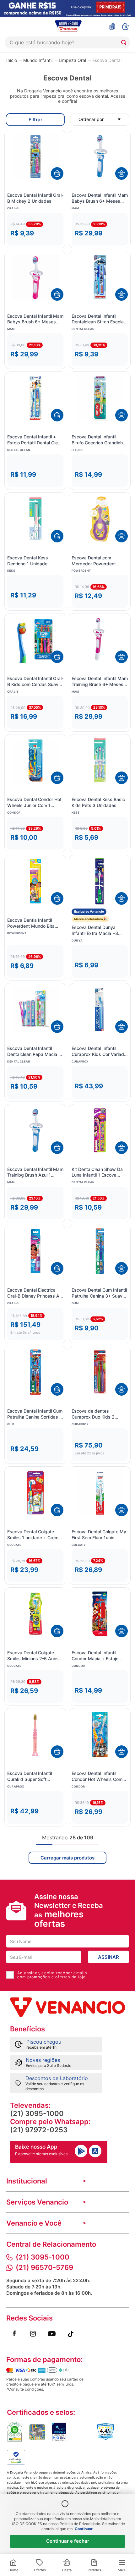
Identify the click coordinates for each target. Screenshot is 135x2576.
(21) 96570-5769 (44, 2267)
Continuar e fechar (68, 2541)
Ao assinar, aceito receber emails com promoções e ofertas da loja (52, 1975)
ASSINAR (108, 1957)
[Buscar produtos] (125, 42)
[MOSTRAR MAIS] (67, 1858)
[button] (35, 229)
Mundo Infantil (38, 60)
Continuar (84, 2529)
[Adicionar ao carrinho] (57, 173)
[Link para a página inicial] (12, 60)
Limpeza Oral (72, 60)
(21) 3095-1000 (37, 2113)
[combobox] (67, 42)
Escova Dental (107, 60)
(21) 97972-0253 (39, 2130)
